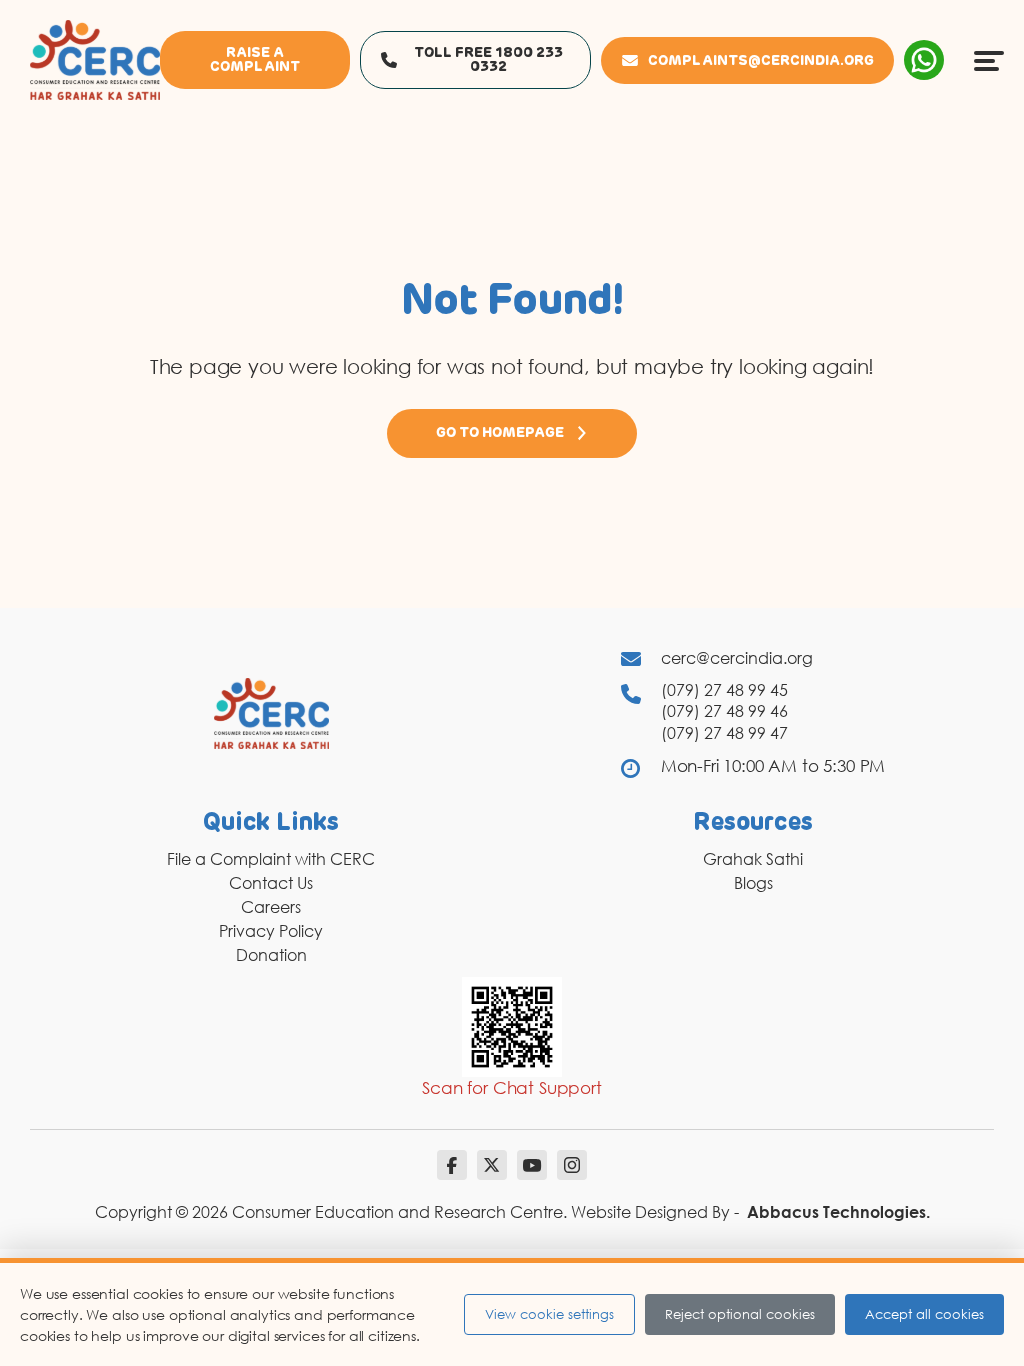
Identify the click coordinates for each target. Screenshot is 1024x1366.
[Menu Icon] (989, 60)
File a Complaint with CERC (271, 859)
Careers (271, 907)
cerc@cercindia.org (737, 658)
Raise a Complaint (255, 60)
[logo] (95, 59)
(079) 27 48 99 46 (724, 711)
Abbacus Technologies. (838, 1212)
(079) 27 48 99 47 (724, 733)
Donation (271, 955)
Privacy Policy (271, 931)
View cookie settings (549, 1314)
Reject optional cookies (740, 1314)
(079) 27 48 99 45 (724, 690)
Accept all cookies (924, 1314)
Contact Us (271, 883)
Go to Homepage (500, 433)
